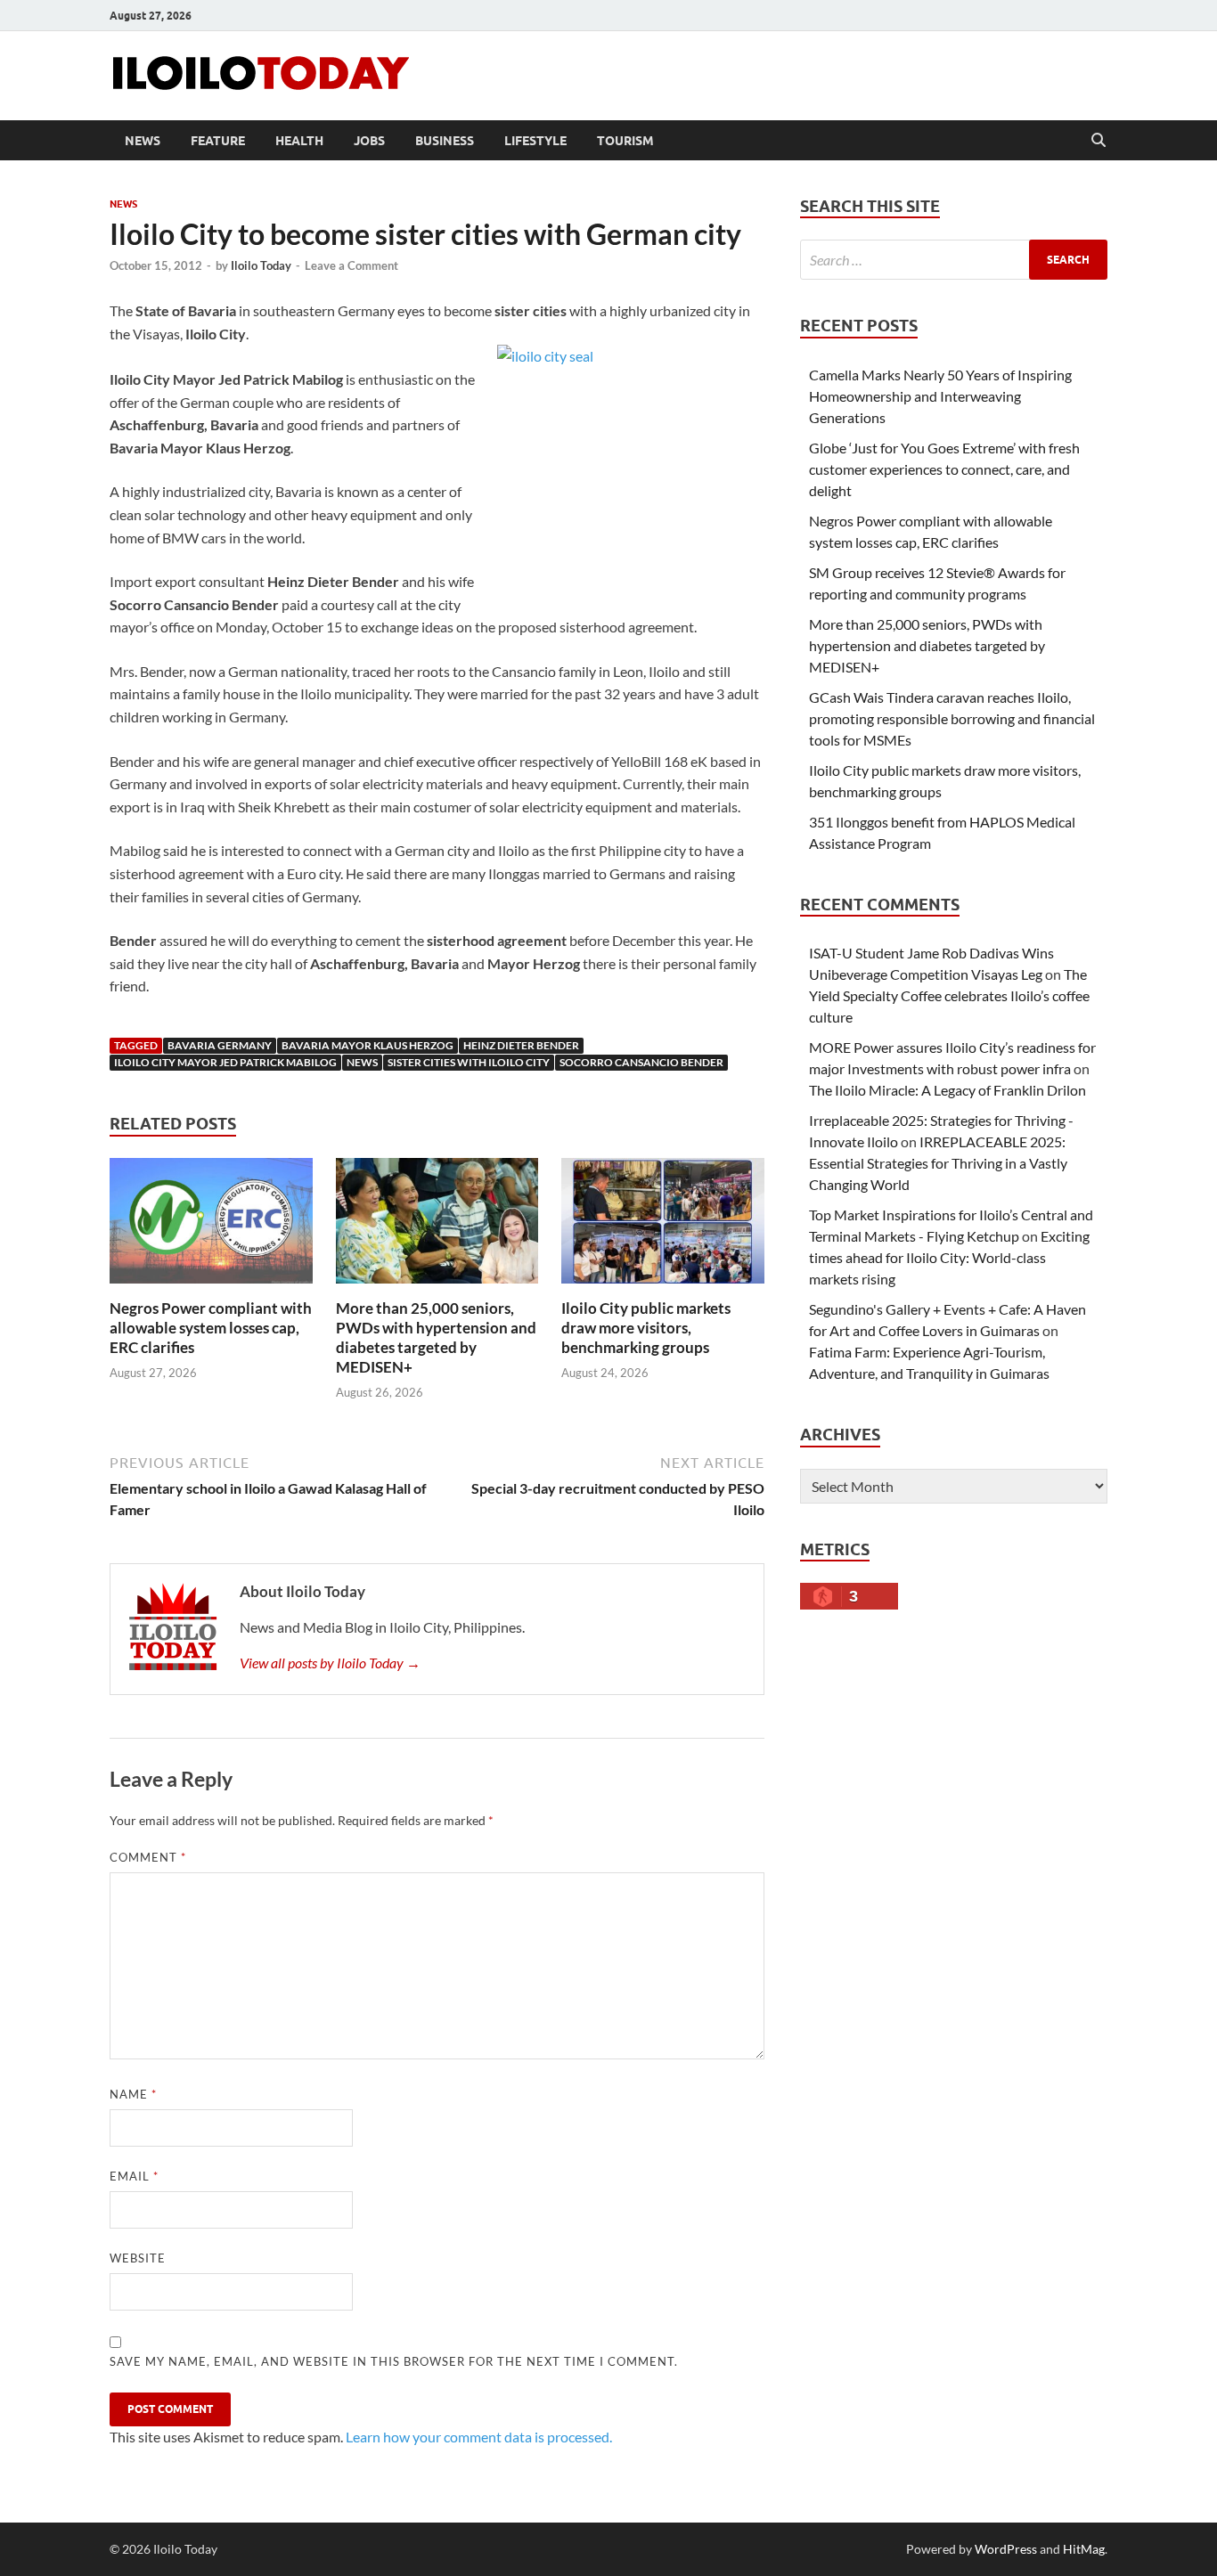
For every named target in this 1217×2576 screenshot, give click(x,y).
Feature (218, 141)
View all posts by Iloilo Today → (330, 1663)
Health (299, 141)
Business (445, 141)
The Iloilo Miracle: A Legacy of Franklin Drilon (947, 1090)
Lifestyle (535, 141)
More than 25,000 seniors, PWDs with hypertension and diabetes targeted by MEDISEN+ (436, 1337)
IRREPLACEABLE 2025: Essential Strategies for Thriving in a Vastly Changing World (938, 1163)
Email (134, 2176)
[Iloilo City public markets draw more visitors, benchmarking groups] (663, 1226)
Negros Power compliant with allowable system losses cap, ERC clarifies (211, 1328)
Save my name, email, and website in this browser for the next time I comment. (394, 2361)
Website (138, 2258)
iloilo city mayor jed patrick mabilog (225, 1062)
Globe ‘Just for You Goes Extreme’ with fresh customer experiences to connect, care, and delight (944, 469)
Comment (148, 1857)
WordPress (1006, 2549)
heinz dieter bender (521, 1045)
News (143, 141)
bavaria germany (220, 1045)
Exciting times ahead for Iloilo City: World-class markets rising (949, 1257)
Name (133, 2094)
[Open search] (1099, 141)
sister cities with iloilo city (469, 1062)
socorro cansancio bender (641, 1062)
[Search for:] (954, 260)
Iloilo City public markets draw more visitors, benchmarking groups (646, 1328)
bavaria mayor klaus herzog (368, 1045)
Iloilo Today (261, 265)
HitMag (1084, 2549)
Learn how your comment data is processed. (479, 2437)
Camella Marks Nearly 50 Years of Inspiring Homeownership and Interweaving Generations (940, 396)
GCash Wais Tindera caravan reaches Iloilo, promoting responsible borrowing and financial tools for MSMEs (952, 718)
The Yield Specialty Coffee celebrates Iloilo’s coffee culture (949, 995)
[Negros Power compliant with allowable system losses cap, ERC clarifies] (211, 1226)
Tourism (625, 141)
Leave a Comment (351, 265)
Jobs (369, 141)
